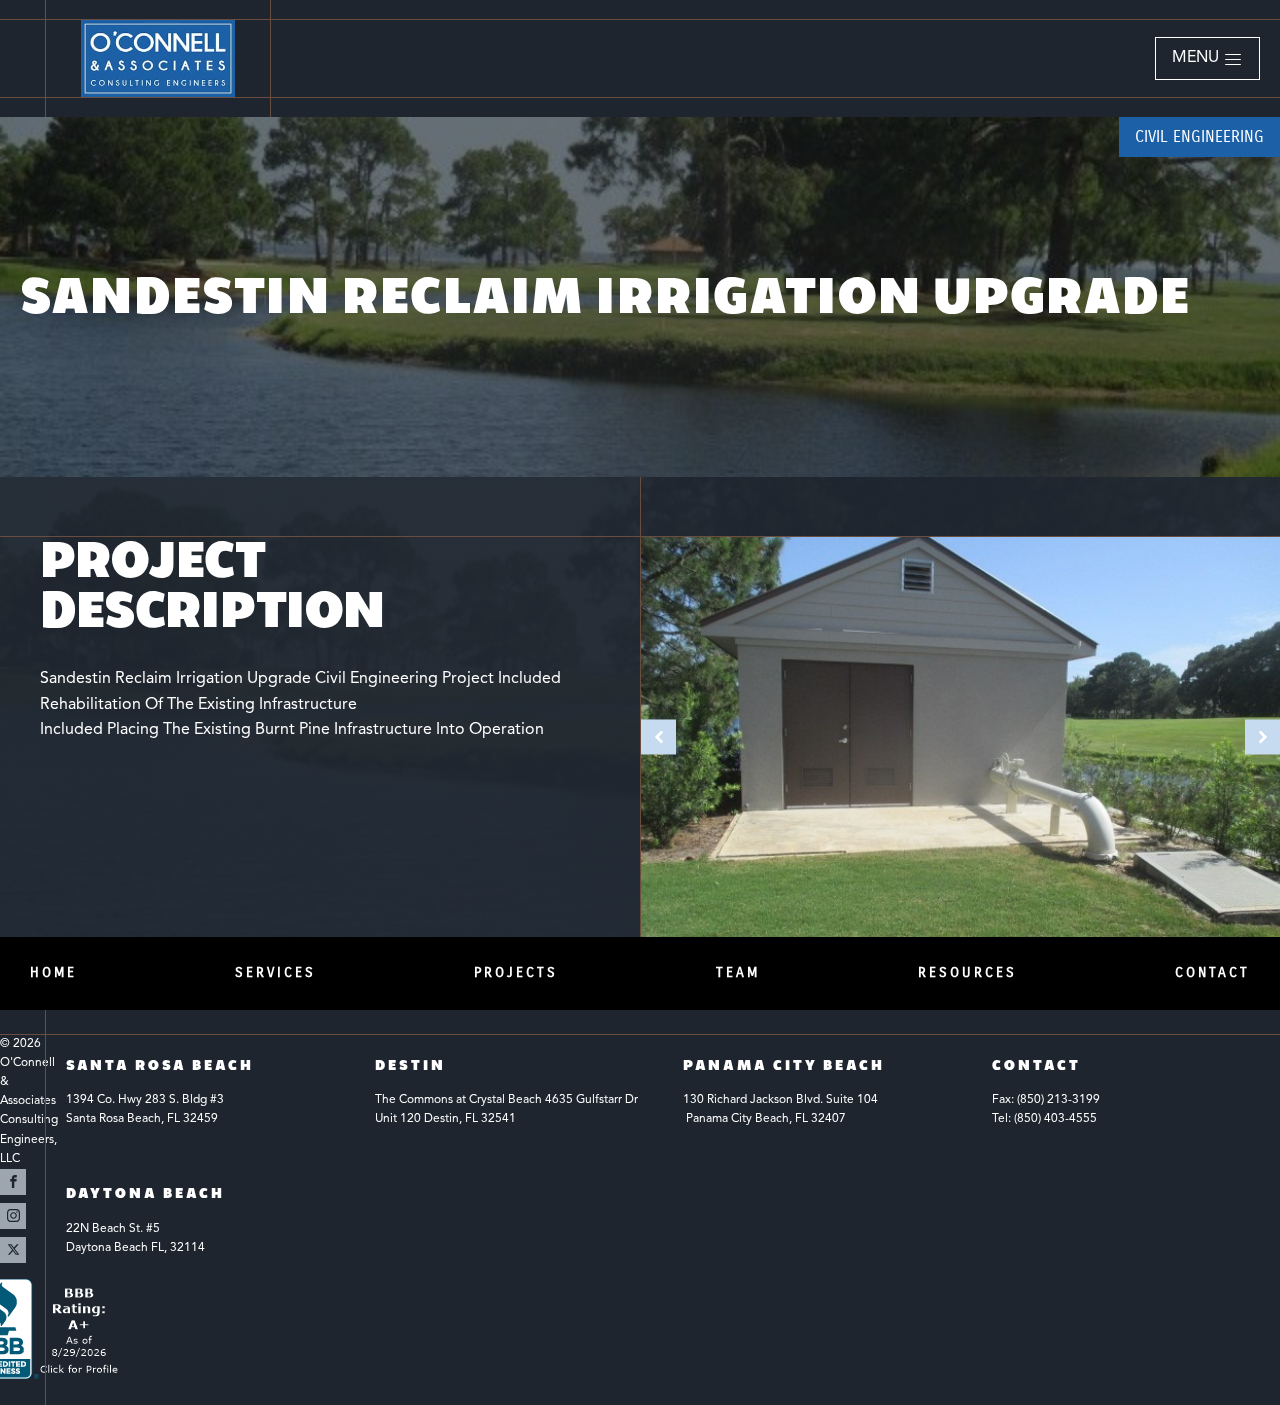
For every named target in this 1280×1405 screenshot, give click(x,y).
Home (53, 972)
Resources (967, 972)
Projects (516, 972)
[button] (1207, 59)
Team (738, 972)
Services (275, 972)
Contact (1212, 972)
